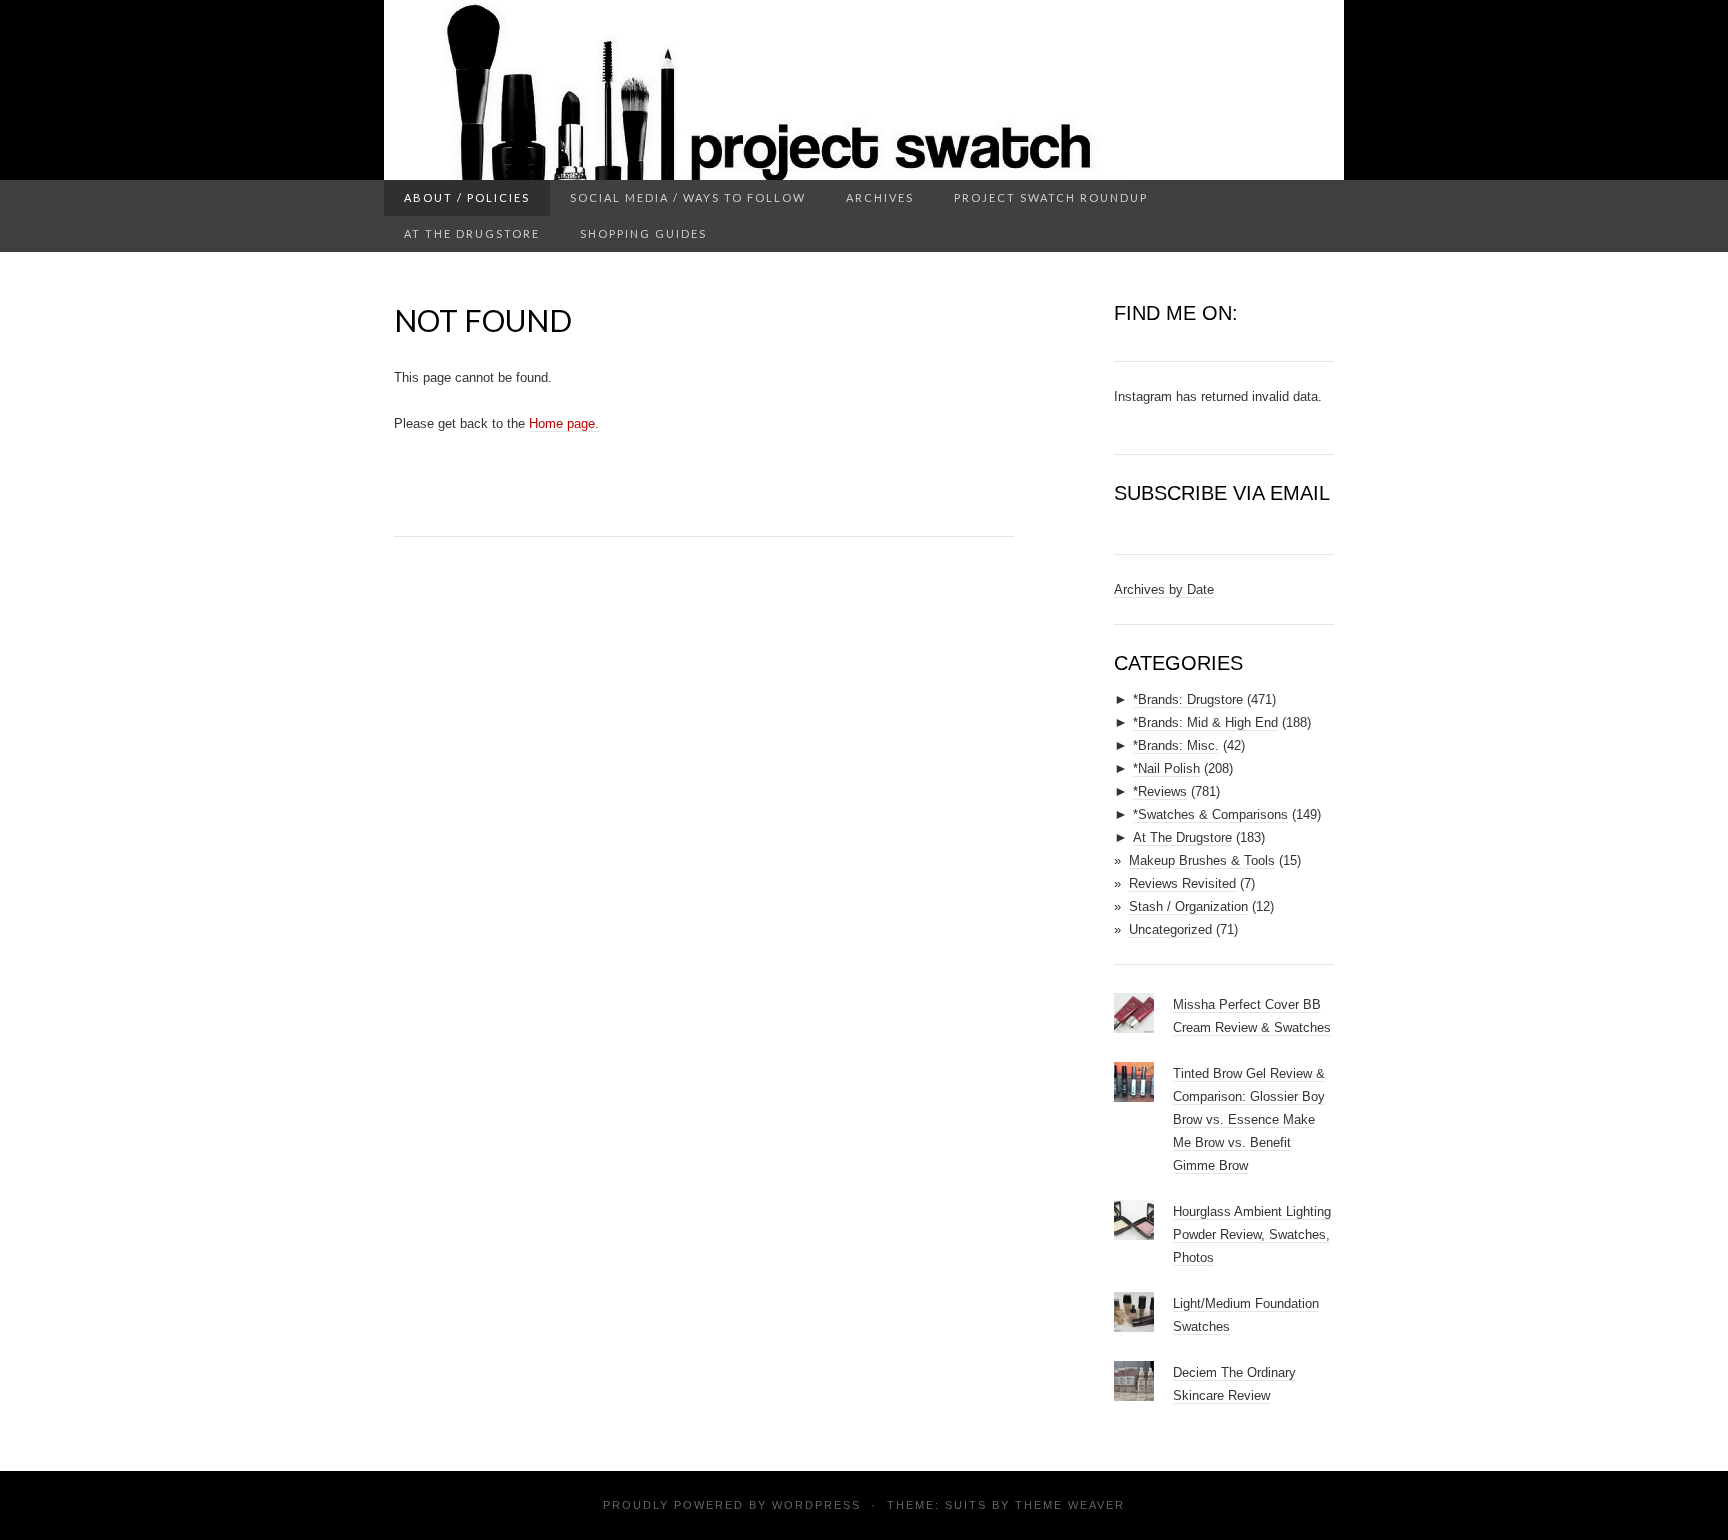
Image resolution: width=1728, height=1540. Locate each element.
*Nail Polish (1166, 768)
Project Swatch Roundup (1051, 197)
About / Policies (467, 197)
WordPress (816, 1505)
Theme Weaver (1070, 1505)
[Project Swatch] (864, 90)
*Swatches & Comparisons (1210, 814)
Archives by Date (1164, 589)
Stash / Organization (1188, 906)
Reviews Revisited (1182, 883)
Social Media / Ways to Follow (688, 197)
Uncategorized (1170, 929)
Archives (880, 197)
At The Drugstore (472, 233)
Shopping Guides (643, 233)
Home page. (564, 423)
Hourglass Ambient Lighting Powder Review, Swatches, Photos (1252, 1234)
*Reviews (1160, 791)
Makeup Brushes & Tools (1202, 860)
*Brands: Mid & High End (1205, 722)
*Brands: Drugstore (1188, 699)
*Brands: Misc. (1176, 745)
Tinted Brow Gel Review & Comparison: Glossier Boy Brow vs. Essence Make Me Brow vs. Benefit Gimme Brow (1249, 1119)
